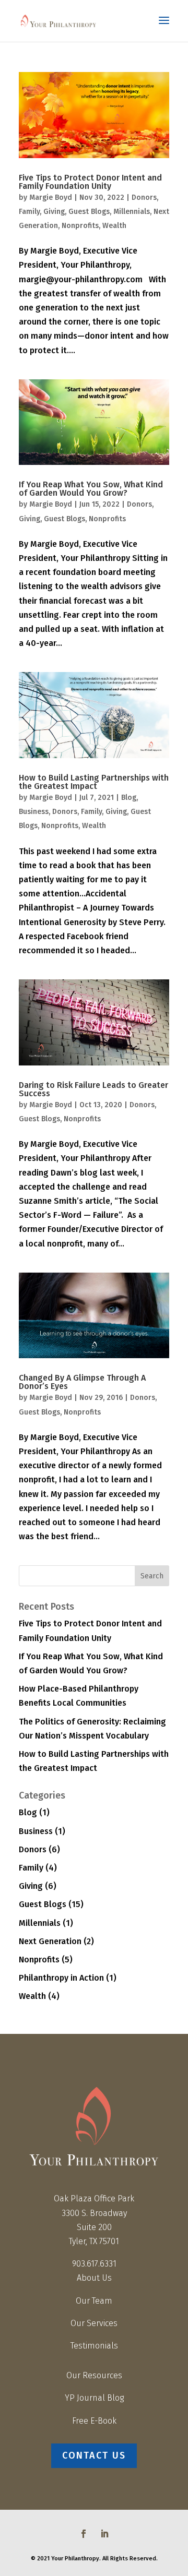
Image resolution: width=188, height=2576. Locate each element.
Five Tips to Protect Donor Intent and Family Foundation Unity (90, 182)
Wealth (114, 226)
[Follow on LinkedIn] (104, 2534)
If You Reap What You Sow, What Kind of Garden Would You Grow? (91, 489)
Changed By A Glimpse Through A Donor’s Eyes (82, 1382)
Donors (144, 197)
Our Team (94, 2301)
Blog (129, 798)
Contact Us (94, 2455)
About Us (94, 2278)
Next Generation (50, 1941)
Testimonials (94, 2346)
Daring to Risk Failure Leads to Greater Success (93, 1089)
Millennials (132, 212)
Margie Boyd (51, 197)
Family (29, 212)
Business (34, 812)
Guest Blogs (89, 212)
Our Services (94, 2323)
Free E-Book (94, 2421)
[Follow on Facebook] (84, 2534)
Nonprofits (80, 226)
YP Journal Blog (94, 2398)
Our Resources (94, 2375)
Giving (54, 212)
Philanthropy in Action (61, 1978)
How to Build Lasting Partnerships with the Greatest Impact (94, 782)
